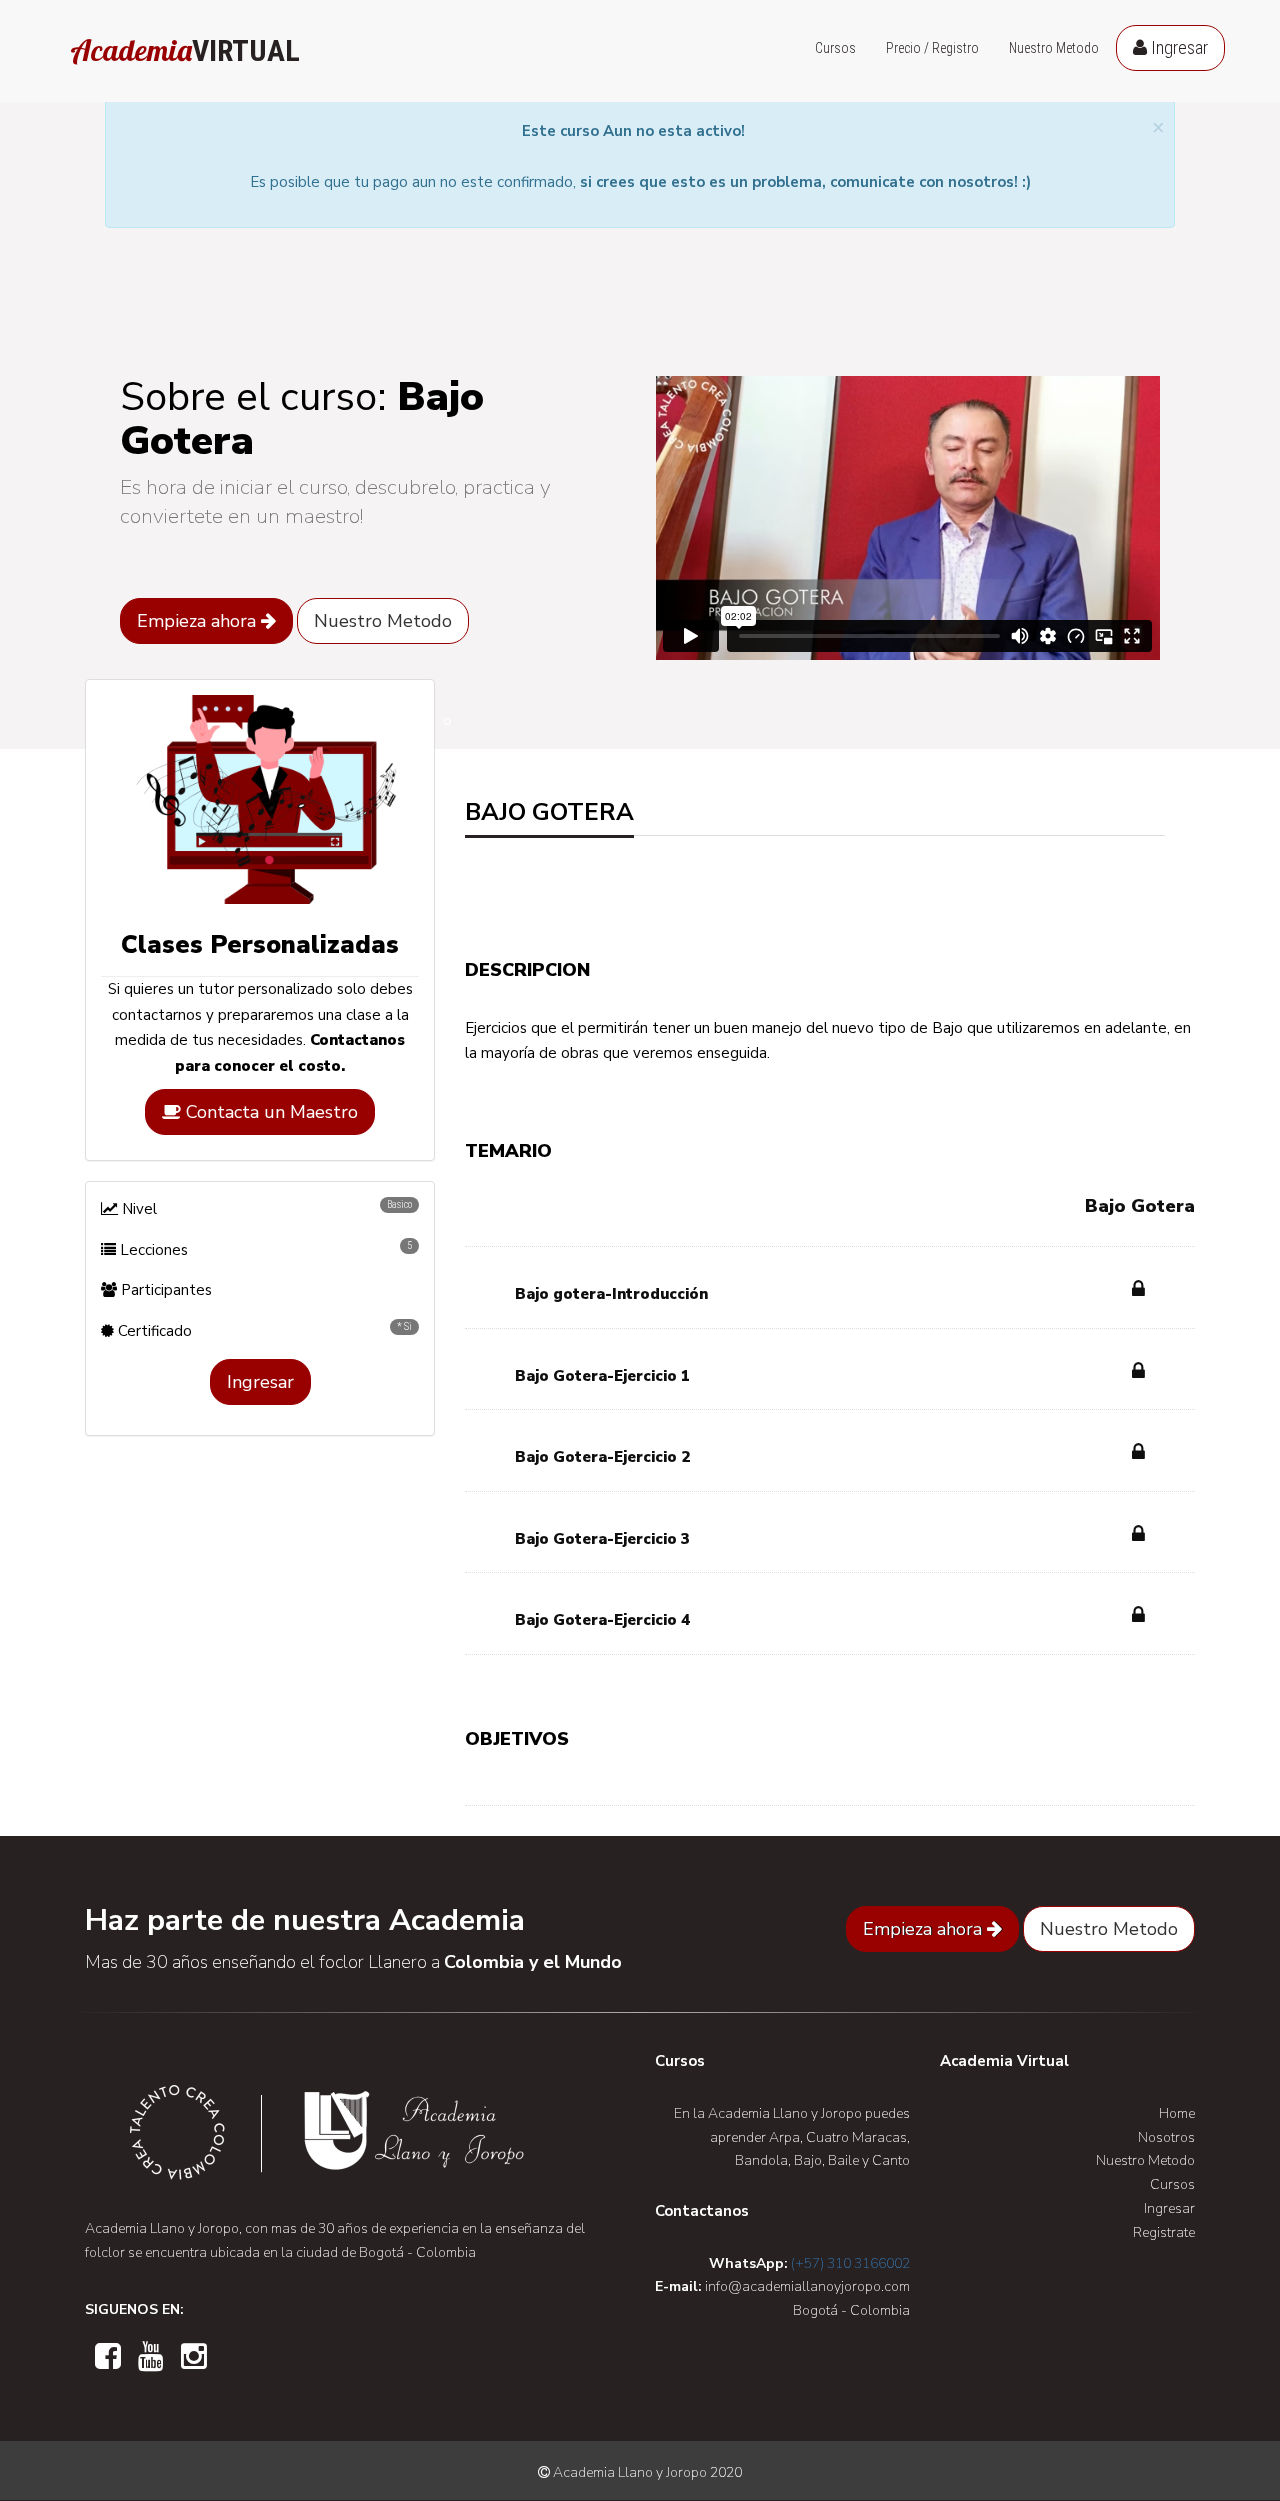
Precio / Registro (932, 48)
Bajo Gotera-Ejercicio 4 (602, 1620)
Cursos (835, 48)
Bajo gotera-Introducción (611, 1294)
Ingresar (1177, 47)
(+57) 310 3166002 (850, 2263)
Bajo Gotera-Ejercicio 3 (602, 1539)
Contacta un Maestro (269, 1112)
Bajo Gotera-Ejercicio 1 (602, 1376)
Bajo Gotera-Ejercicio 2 (602, 1457)
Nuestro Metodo (1054, 48)
